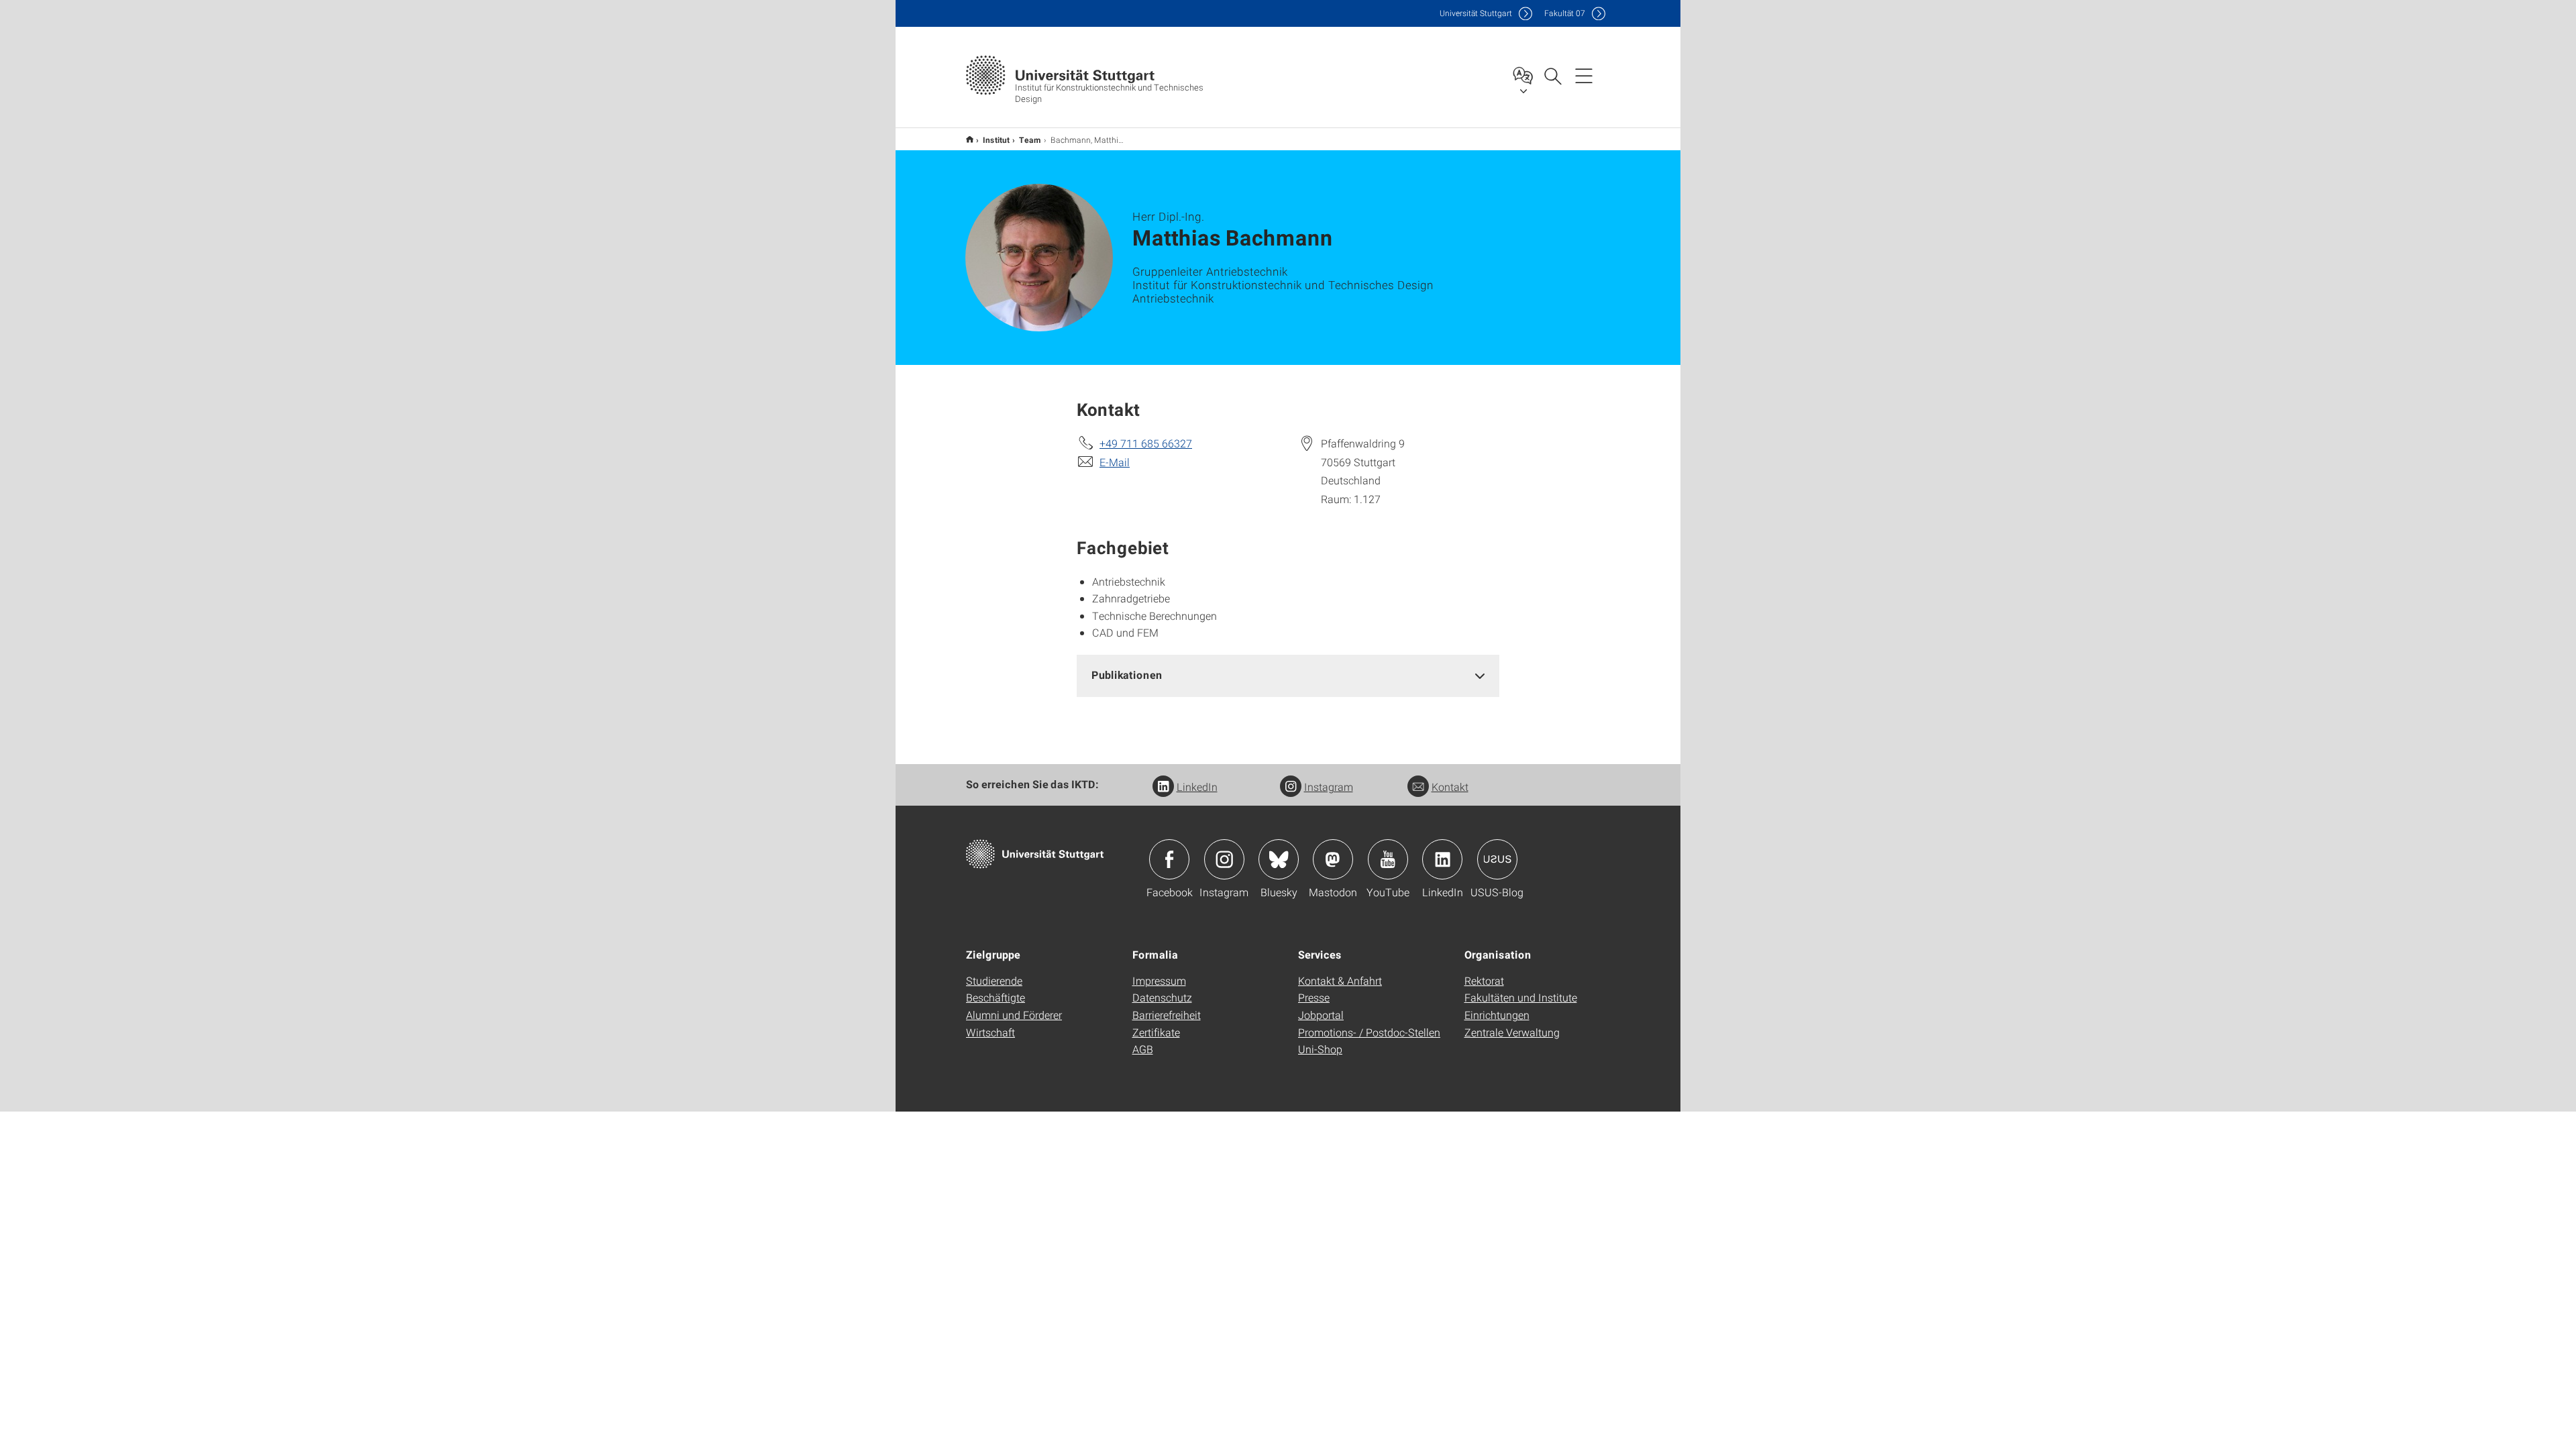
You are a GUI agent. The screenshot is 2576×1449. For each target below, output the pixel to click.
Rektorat (1484, 980)
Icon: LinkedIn (1442, 859)
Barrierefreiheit (1167, 1015)
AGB (1143, 1049)
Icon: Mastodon (1333, 859)
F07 (1565, 13)
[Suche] (1552, 75)
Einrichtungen (1497, 1015)
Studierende (994, 980)
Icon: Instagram (1224, 859)
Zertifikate (1156, 1032)
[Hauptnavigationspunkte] (1584, 75)
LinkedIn (1197, 787)
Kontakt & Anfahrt (1340, 980)
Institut (996, 140)
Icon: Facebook (1169, 859)
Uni (1476, 13)
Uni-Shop (1320, 1049)
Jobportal (1321, 1015)
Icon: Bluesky (1279, 859)
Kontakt (1450, 787)
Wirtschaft (990, 1032)
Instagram (1329, 787)
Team (1030, 140)
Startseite (970, 139)
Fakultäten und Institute (1521, 997)
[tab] (1288, 675)
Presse (1314, 997)
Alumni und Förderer (1014, 1015)
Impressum (1159, 980)
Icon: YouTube (1388, 859)
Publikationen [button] (1127, 675)
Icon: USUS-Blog (1497, 859)
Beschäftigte (996, 997)
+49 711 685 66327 (1146, 443)
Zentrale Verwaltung (1512, 1032)
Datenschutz (1162, 997)
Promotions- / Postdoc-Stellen (1369, 1032)
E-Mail (1115, 462)
